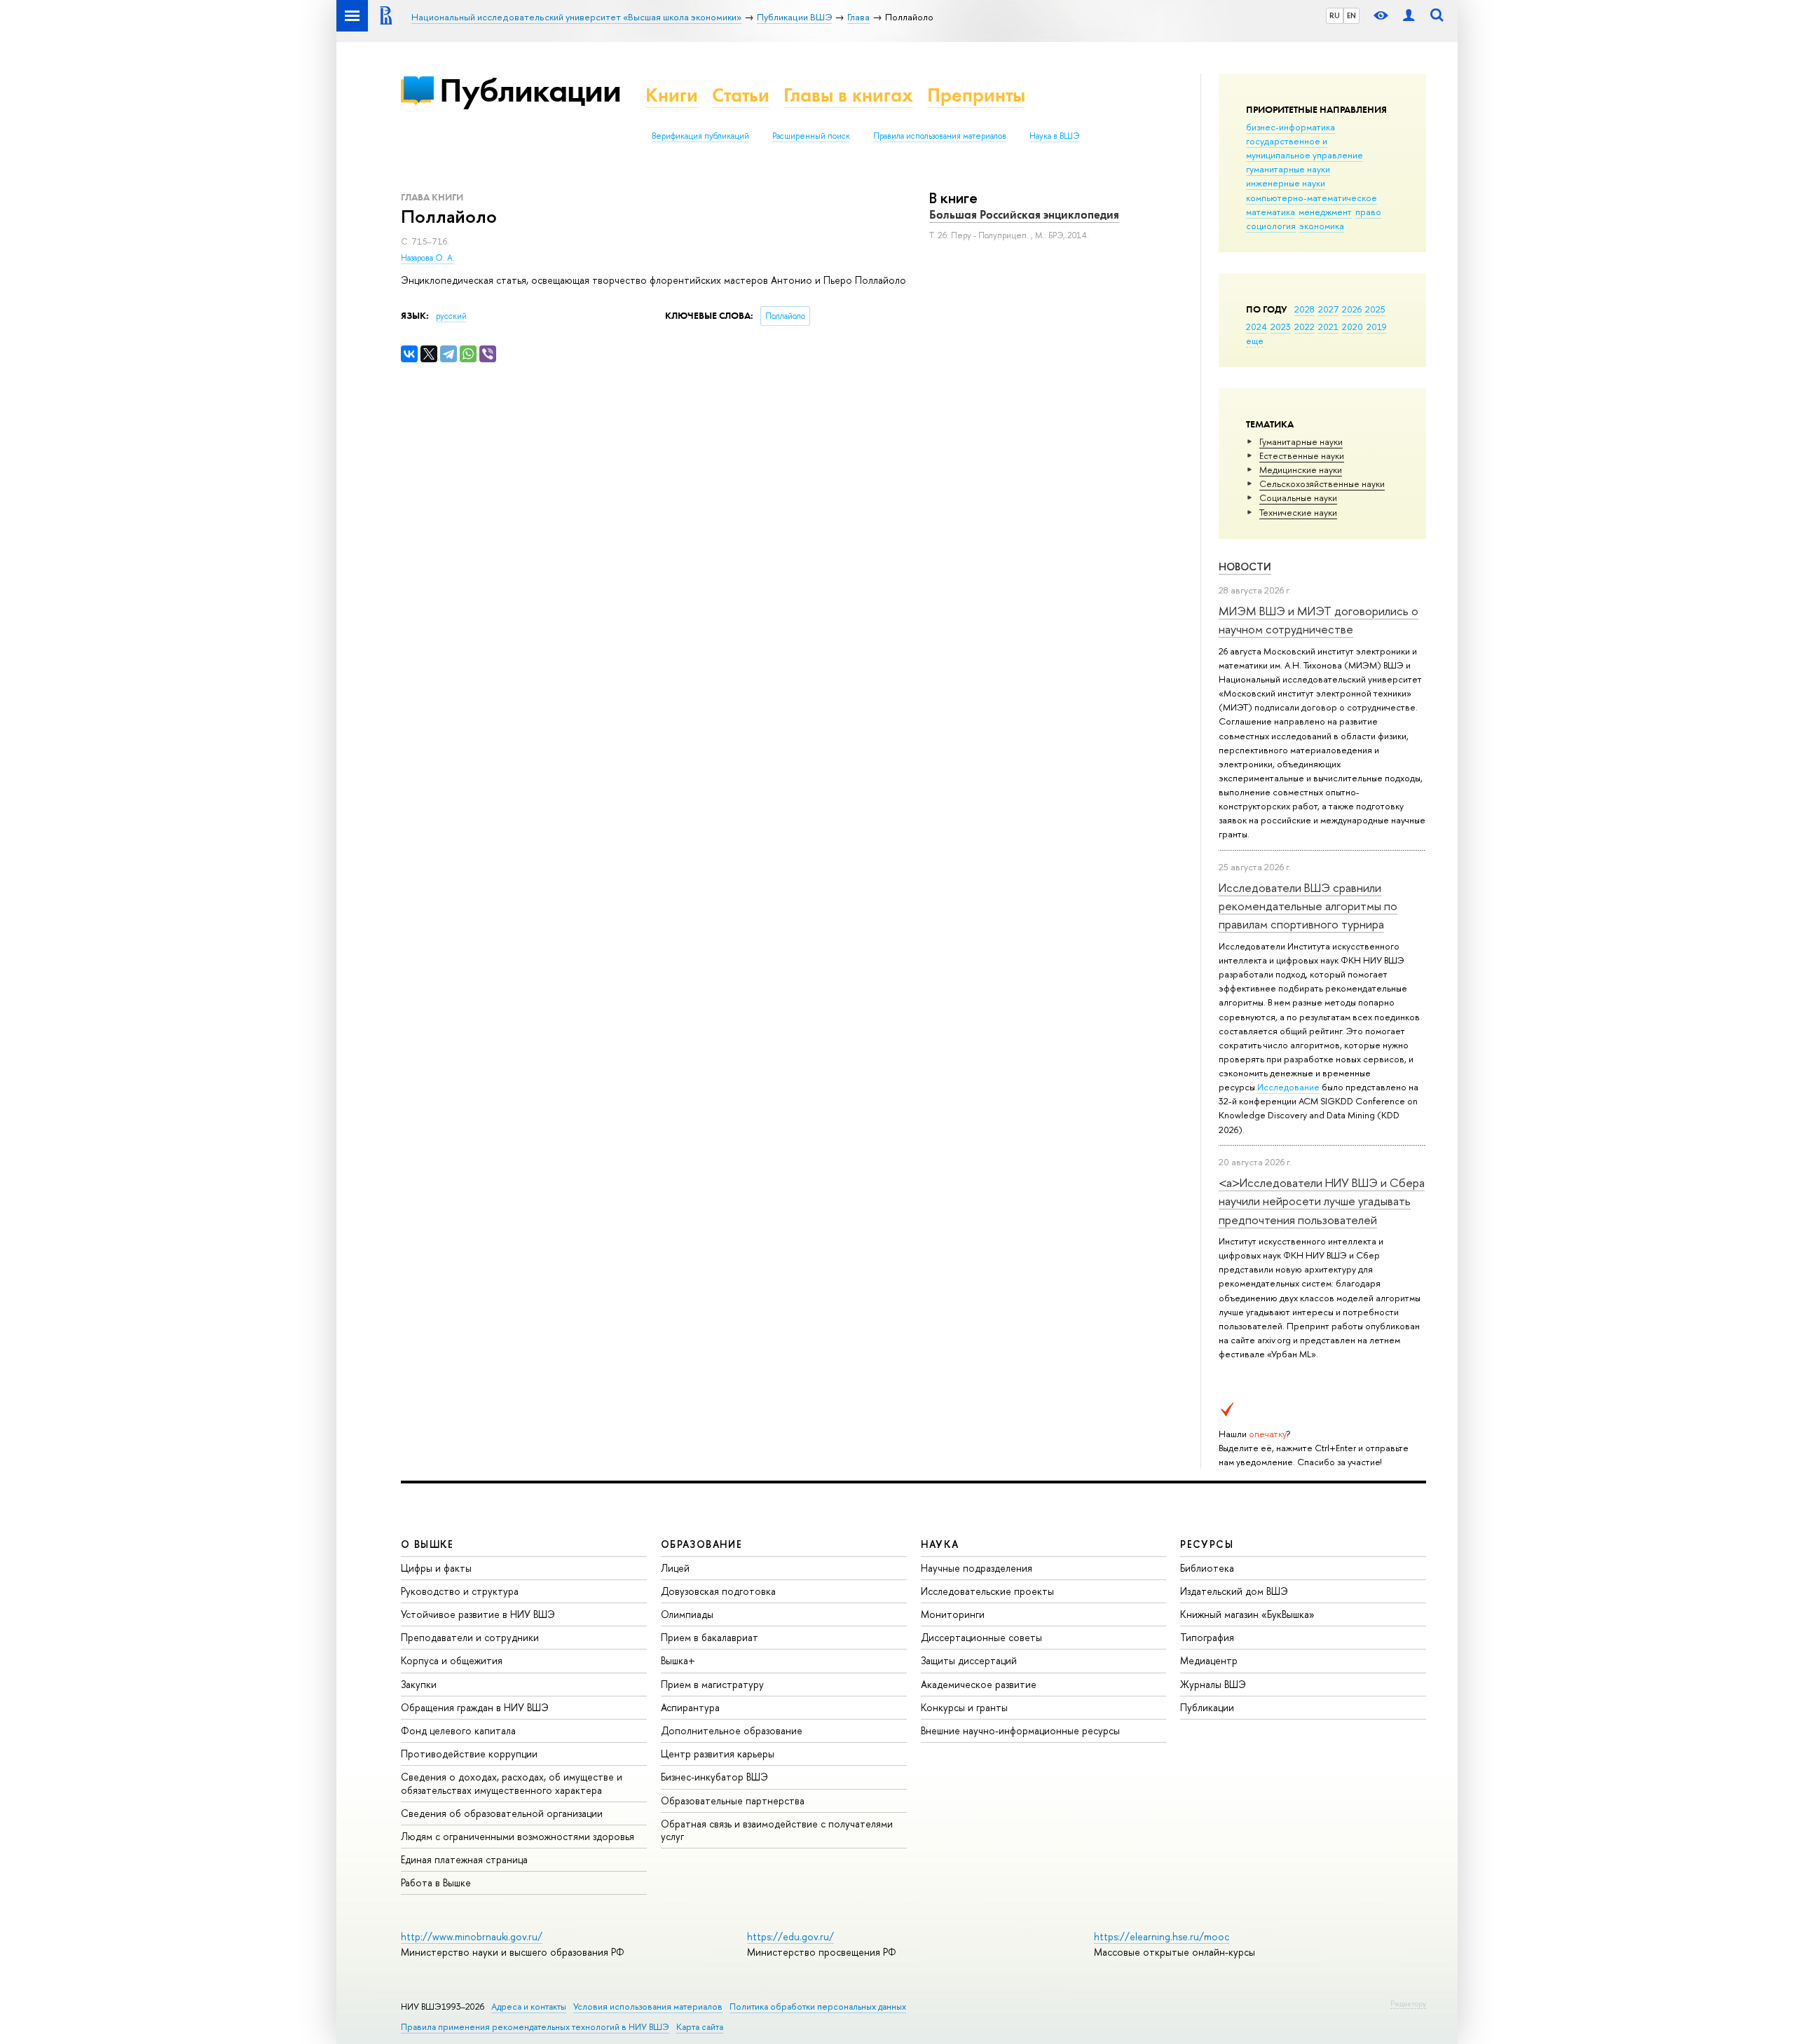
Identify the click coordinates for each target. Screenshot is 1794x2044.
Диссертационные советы (981, 1637)
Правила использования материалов (940, 136)
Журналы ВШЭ (1213, 1684)
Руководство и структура (460, 1591)
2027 (1328, 309)
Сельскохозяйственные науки (1322, 483)
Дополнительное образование (732, 1730)
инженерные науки (1286, 183)
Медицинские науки (1301, 469)
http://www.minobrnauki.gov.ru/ (472, 1936)
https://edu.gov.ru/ (790, 1936)
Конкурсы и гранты (964, 1707)
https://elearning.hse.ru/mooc (1162, 1936)
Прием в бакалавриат (710, 1637)
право (1368, 212)
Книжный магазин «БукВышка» (1247, 1614)
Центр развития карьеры (718, 1754)
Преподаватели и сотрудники (470, 1637)
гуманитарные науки (1288, 169)
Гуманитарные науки (1301, 441)
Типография (1207, 1637)
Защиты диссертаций (969, 1660)
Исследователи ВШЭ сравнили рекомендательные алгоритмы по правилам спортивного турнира (1308, 906)
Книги (672, 95)
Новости (1245, 567)
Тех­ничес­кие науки (1298, 512)
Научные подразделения (977, 1568)
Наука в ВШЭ (1054, 136)
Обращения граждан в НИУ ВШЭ (475, 1707)
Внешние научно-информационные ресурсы (1020, 1730)
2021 (1328, 327)
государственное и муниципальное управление (1305, 148)
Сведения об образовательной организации (502, 1813)
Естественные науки (1302, 455)
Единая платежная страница (464, 1859)
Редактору (1408, 2003)
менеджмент (1325, 212)
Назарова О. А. (428, 258)
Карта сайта (700, 2027)
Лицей (675, 1568)
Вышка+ (678, 1660)
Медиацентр (1209, 1660)
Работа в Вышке (436, 1882)
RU (1335, 15)
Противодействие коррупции (469, 1754)
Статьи (741, 95)
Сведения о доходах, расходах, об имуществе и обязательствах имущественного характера (512, 1783)
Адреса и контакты (529, 2007)
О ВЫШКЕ (427, 1544)
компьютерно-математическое (1312, 198)
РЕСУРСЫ (1207, 1544)
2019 (1377, 327)
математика (1271, 212)
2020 (1353, 327)
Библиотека (1207, 1568)
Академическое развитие (979, 1684)
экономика (1322, 226)
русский (451, 316)
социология (1271, 226)
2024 (1257, 327)
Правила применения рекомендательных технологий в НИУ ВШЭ (535, 2027)
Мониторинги (953, 1614)
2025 (1375, 309)
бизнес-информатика (1290, 127)
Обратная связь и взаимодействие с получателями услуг (777, 1830)
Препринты (976, 95)
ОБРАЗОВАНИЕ (701, 1544)
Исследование (1288, 1087)
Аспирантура (690, 1707)
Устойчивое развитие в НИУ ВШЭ (478, 1614)
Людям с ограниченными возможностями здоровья (518, 1836)
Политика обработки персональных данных (818, 2007)
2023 (1281, 327)
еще (1255, 341)
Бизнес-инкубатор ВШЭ (714, 1777)
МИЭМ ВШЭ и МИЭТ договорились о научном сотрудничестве (1319, 620)
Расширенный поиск (811, 136)
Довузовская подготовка (718, 1591)
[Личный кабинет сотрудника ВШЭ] (1409, 16)
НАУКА (940, 1544)
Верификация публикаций (700, 136)
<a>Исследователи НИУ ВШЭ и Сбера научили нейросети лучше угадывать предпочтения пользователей (1322, 1201)
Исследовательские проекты (987, 1591)
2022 (1305, 327)
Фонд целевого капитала (458, 1730)
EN (1351, 15)
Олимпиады (687, 1614)
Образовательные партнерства (733, 1800)
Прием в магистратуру (712, 1684)
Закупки (419, 1684)
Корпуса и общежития (452, 1660)
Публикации (530, 90)
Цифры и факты (436, 1568)
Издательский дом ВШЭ (1234, 1591)
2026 (1352, 309)
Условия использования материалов (648, 2007)
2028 (1305, 309)
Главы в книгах (848, 95)
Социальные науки (1298, 498)
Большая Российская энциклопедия (1024, 214)
